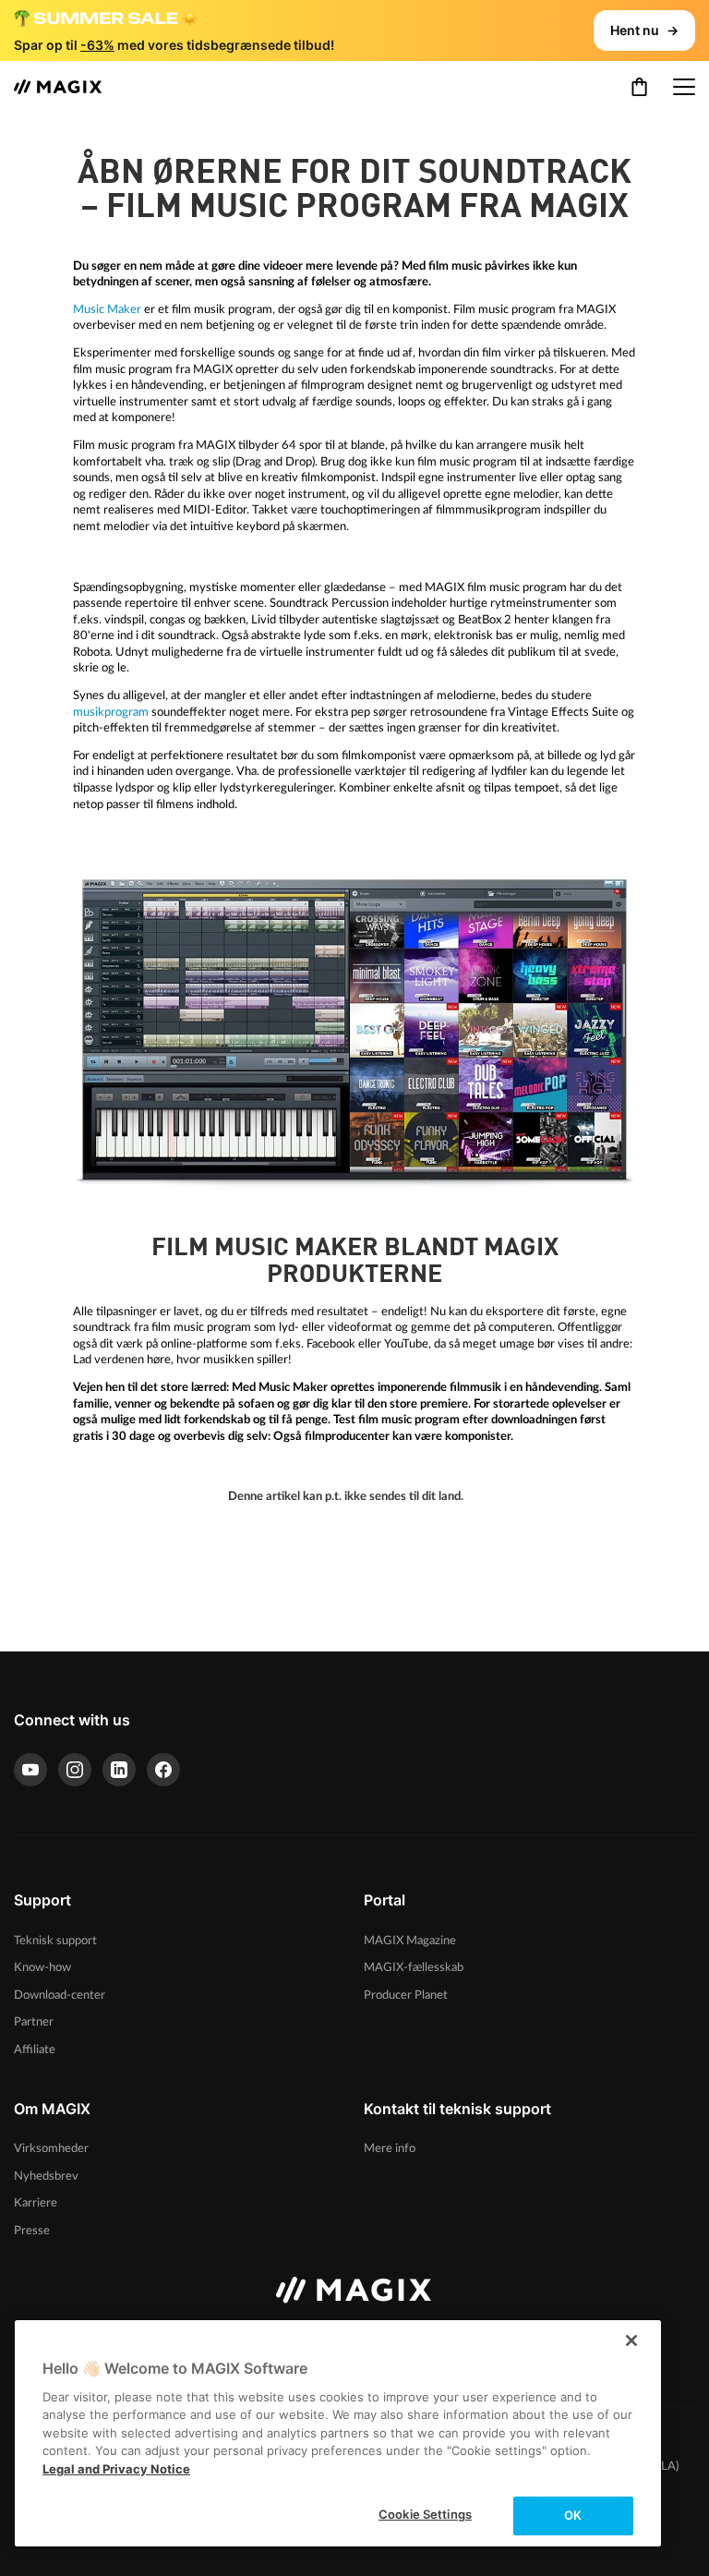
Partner (34, 2022)
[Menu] (684, 87)
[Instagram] (75, 1770)
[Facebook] (163, 1770)
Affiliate (35, 2050)
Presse (32, 2231)
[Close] (631, 2340)
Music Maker (107, 309)
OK (573, 2515)
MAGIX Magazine (410, 1941)
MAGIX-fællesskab (414, 1967)
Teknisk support (55, 1941)
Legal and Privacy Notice (116, 2469)
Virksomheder (51, 2148)
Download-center (60, 1995)
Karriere (36, 2203)
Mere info (390, 2148)
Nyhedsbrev (46, 2176)
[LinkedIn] (119, 1770)
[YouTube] (30, 1770)
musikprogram (111, 712)
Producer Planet (406, 1995)
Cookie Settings (425, 2514)
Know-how (42, 1967)
